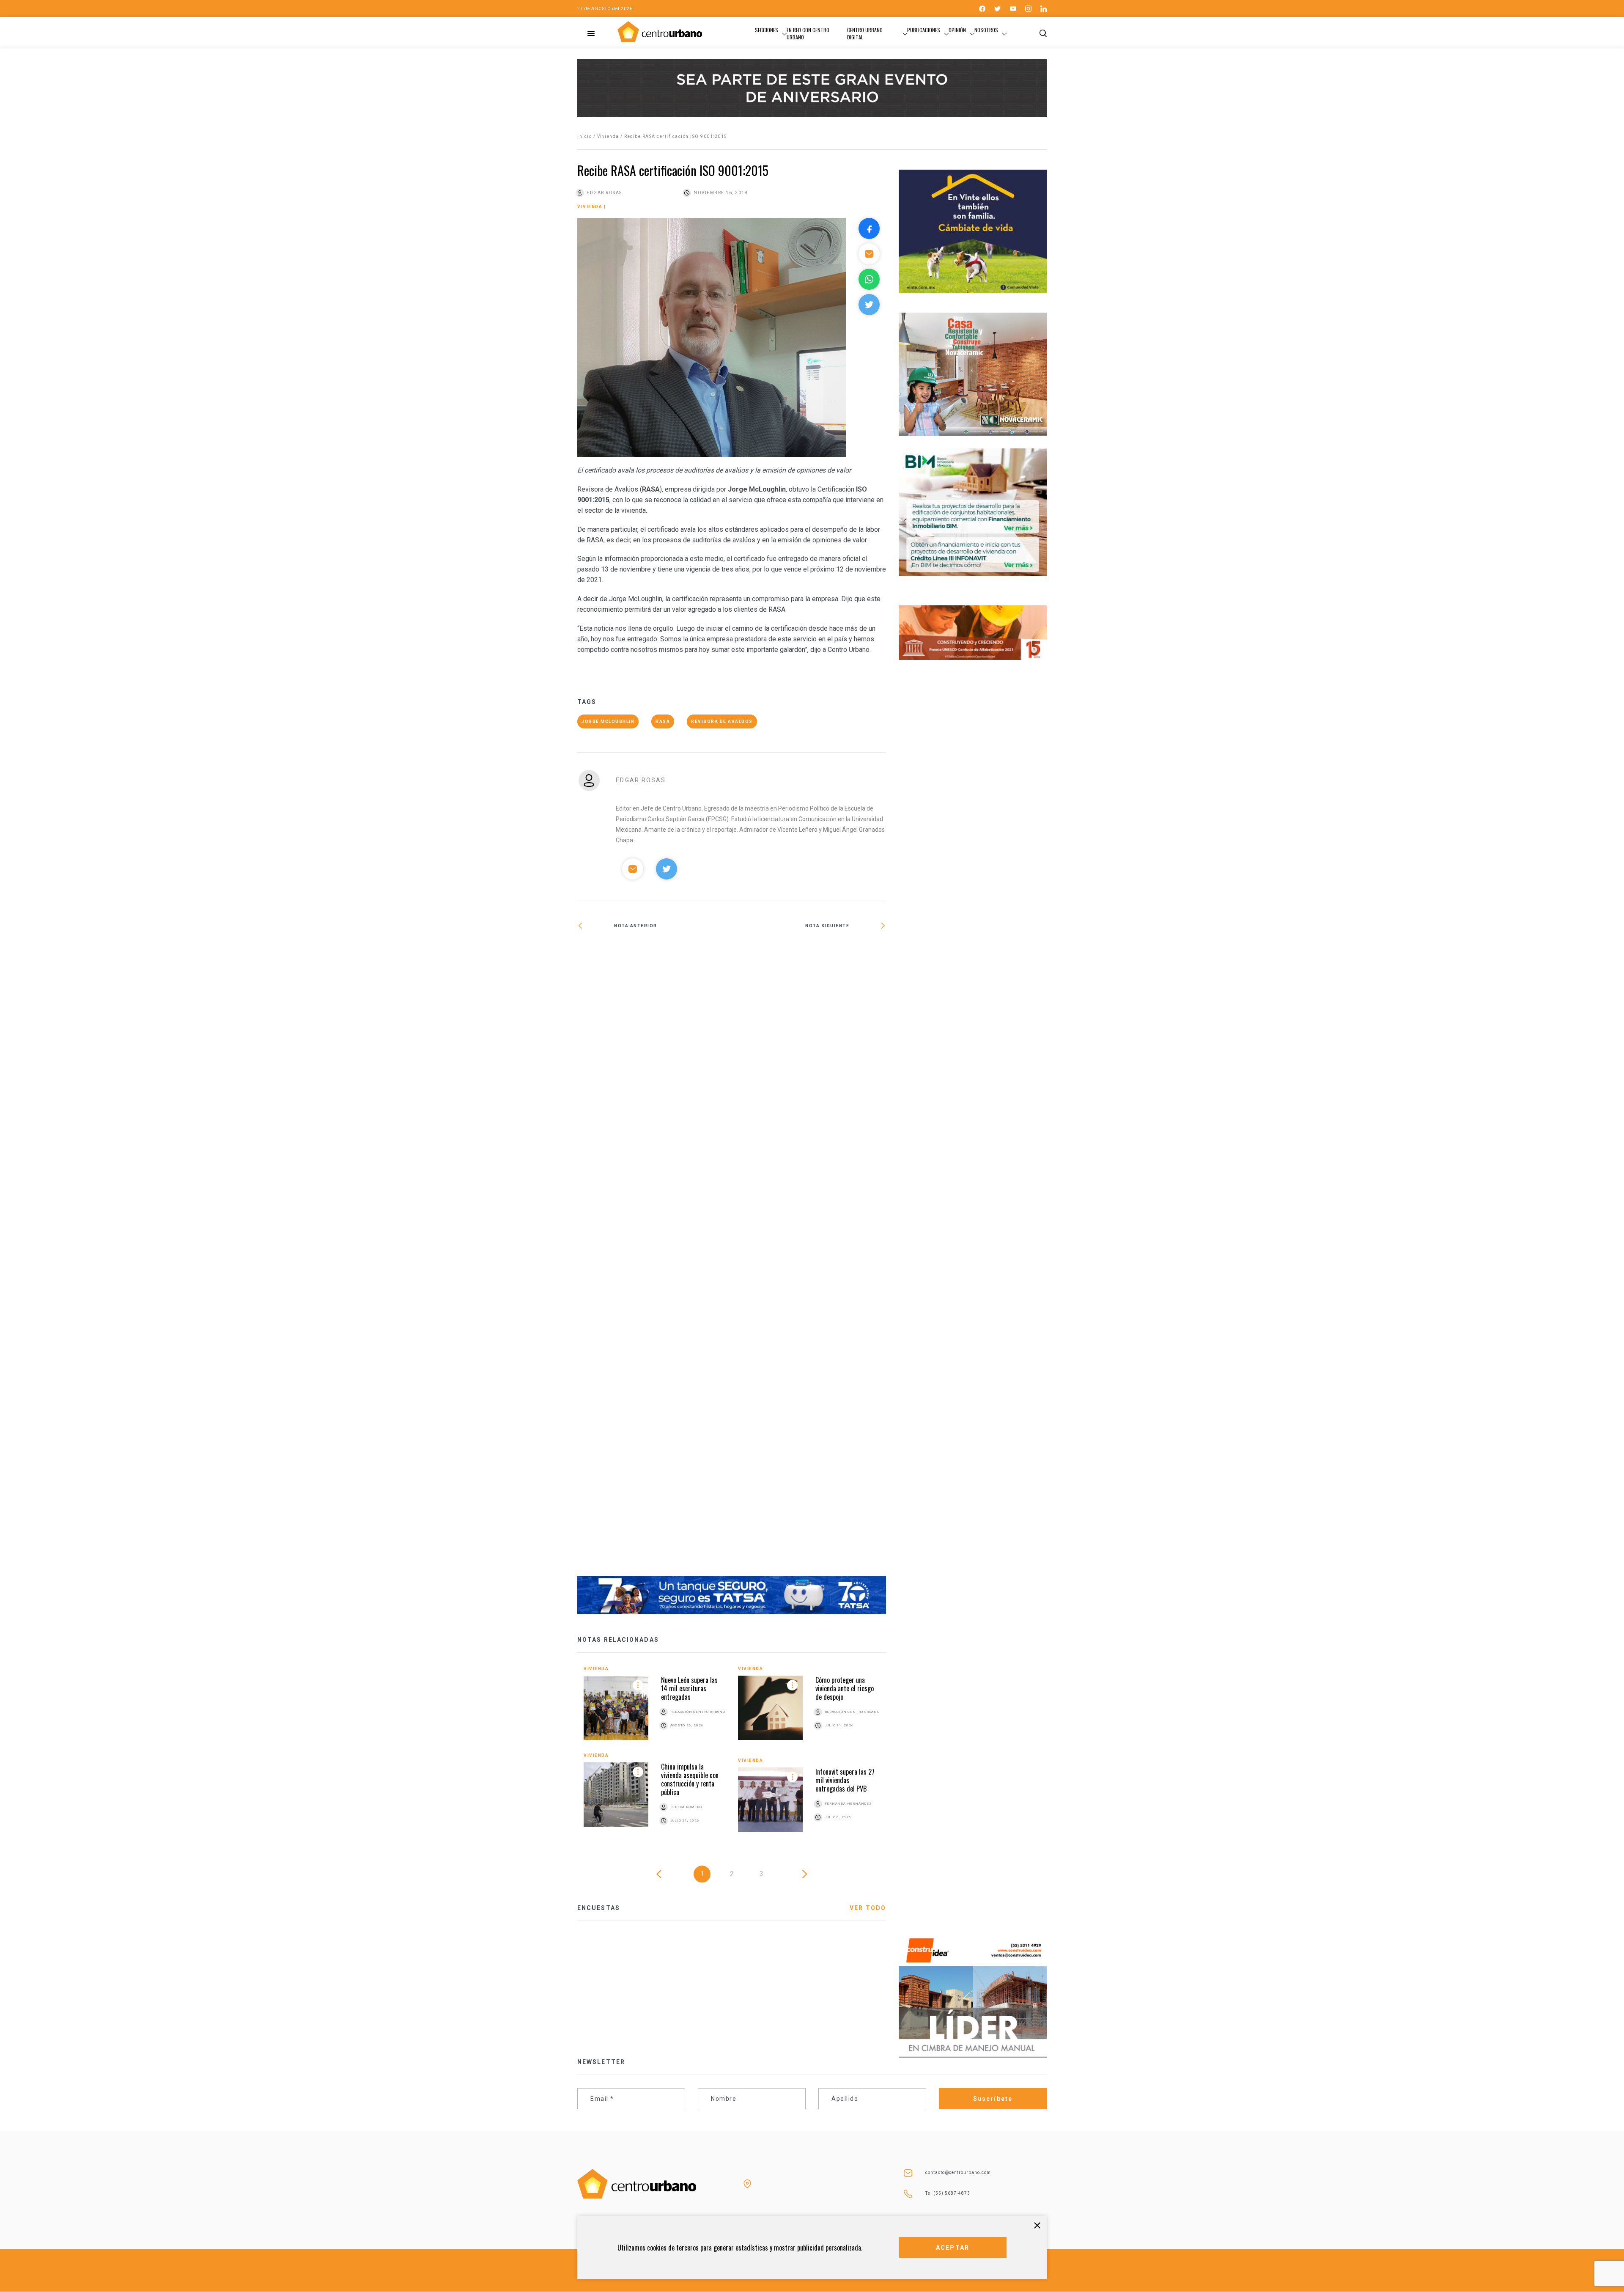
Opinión (957, 30)
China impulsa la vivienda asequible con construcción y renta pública (690, 1779)
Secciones (767, 30)
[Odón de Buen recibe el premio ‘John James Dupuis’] (809, 1259)
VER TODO (868, 1908)
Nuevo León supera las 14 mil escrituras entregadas (689, 1688)
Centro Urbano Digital (865, 33)
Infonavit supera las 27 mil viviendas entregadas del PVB (845, 1780)
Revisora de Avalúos (722, 721)
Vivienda (608, 136)
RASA (663, 721)
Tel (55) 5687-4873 (948, 2193)
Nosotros (986, 30)
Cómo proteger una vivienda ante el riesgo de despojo (845, 1688)
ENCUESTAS (599, 1908)
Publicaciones (924, 30)
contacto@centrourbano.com (958, 2172)
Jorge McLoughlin (608, 721)
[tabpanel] (732, 1755)
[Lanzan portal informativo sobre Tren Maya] (654, 949)
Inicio (584, 136)
